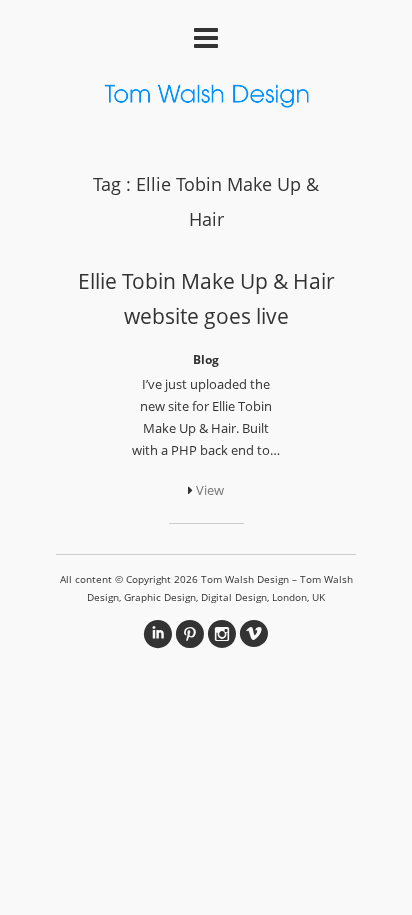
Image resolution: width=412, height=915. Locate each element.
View (208, 490)
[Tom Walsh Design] (206, 99)
